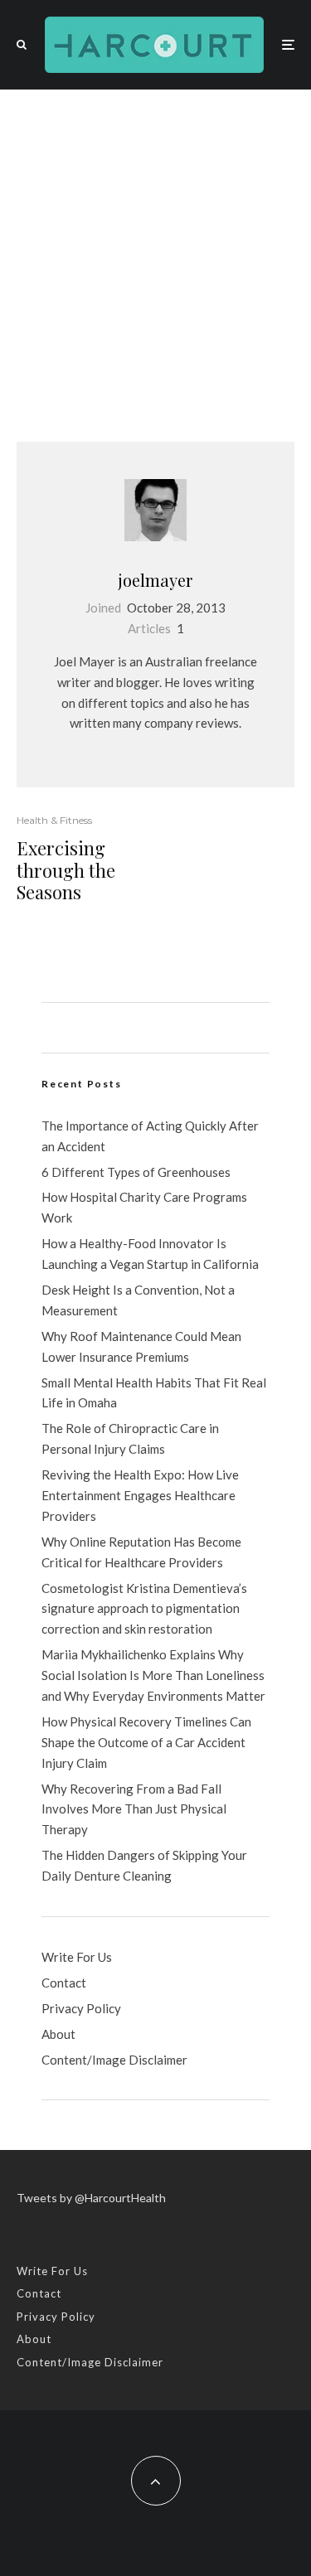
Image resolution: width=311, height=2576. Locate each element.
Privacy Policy (81, 2008)
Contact (64, 1983)
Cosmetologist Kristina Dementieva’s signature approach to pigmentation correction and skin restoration (144, 1609)
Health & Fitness (54, 820)
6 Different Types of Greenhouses (136, 1172)
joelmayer (155, 580)
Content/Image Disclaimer (114, 2060)
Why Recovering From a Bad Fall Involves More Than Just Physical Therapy (134, 1809)
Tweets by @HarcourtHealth (91, 2198)
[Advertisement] (155, 253)
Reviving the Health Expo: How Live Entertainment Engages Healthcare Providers (140, 1495)
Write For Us (77, 1957)
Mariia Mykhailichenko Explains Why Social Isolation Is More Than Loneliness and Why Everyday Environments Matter (153, 1675)
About (58, 2034)
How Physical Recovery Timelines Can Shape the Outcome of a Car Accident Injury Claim (146, 1742)
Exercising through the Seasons (66, 870)
